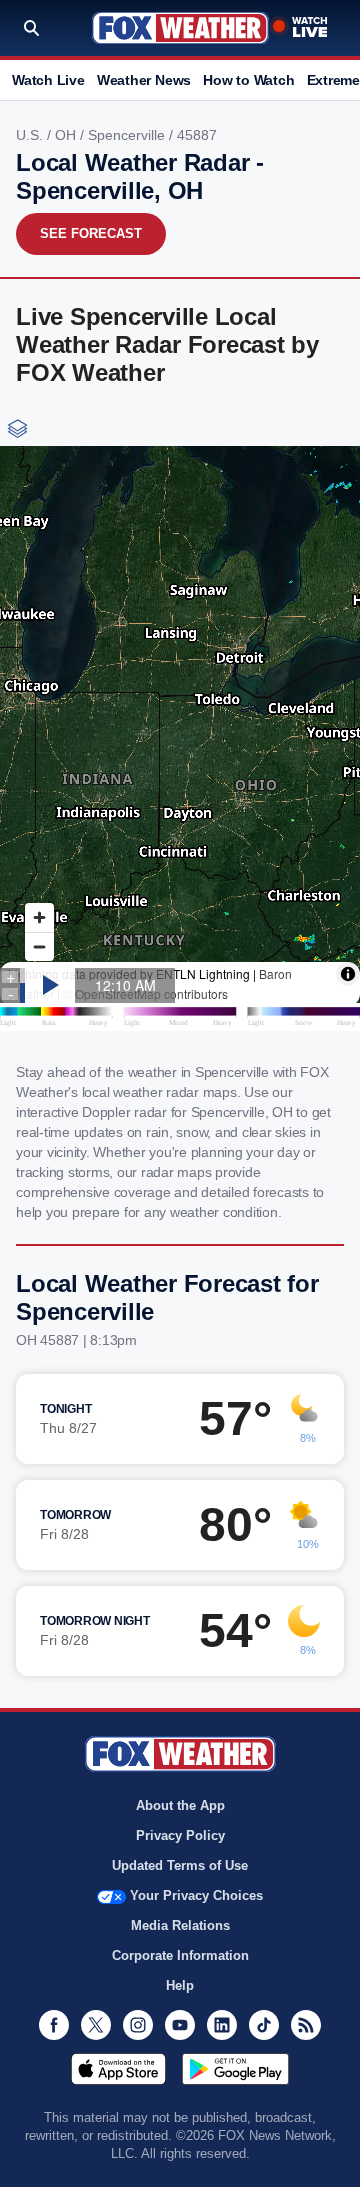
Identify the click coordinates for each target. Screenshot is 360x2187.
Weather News (144, 80)
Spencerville (128, 135)
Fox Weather (180, 28)
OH (67, 135)
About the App (180, 1805)
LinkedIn (222, 2025)
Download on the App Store (118, 2069)
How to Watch (248, 80)
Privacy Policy (180, 1835)
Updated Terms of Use (180, 1865)
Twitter (96, 2025)
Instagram (138, 2025)
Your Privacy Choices (196, 1895)
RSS (306, 2025)
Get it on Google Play (235, 2069)
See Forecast (91, 233)
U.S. (31, 135)
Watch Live (48, 80)
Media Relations (180, 1925)
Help (180, 1985)
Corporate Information (180, 1955)
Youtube (180, 2025)
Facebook (54, 2025)
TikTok (264, 2025)
